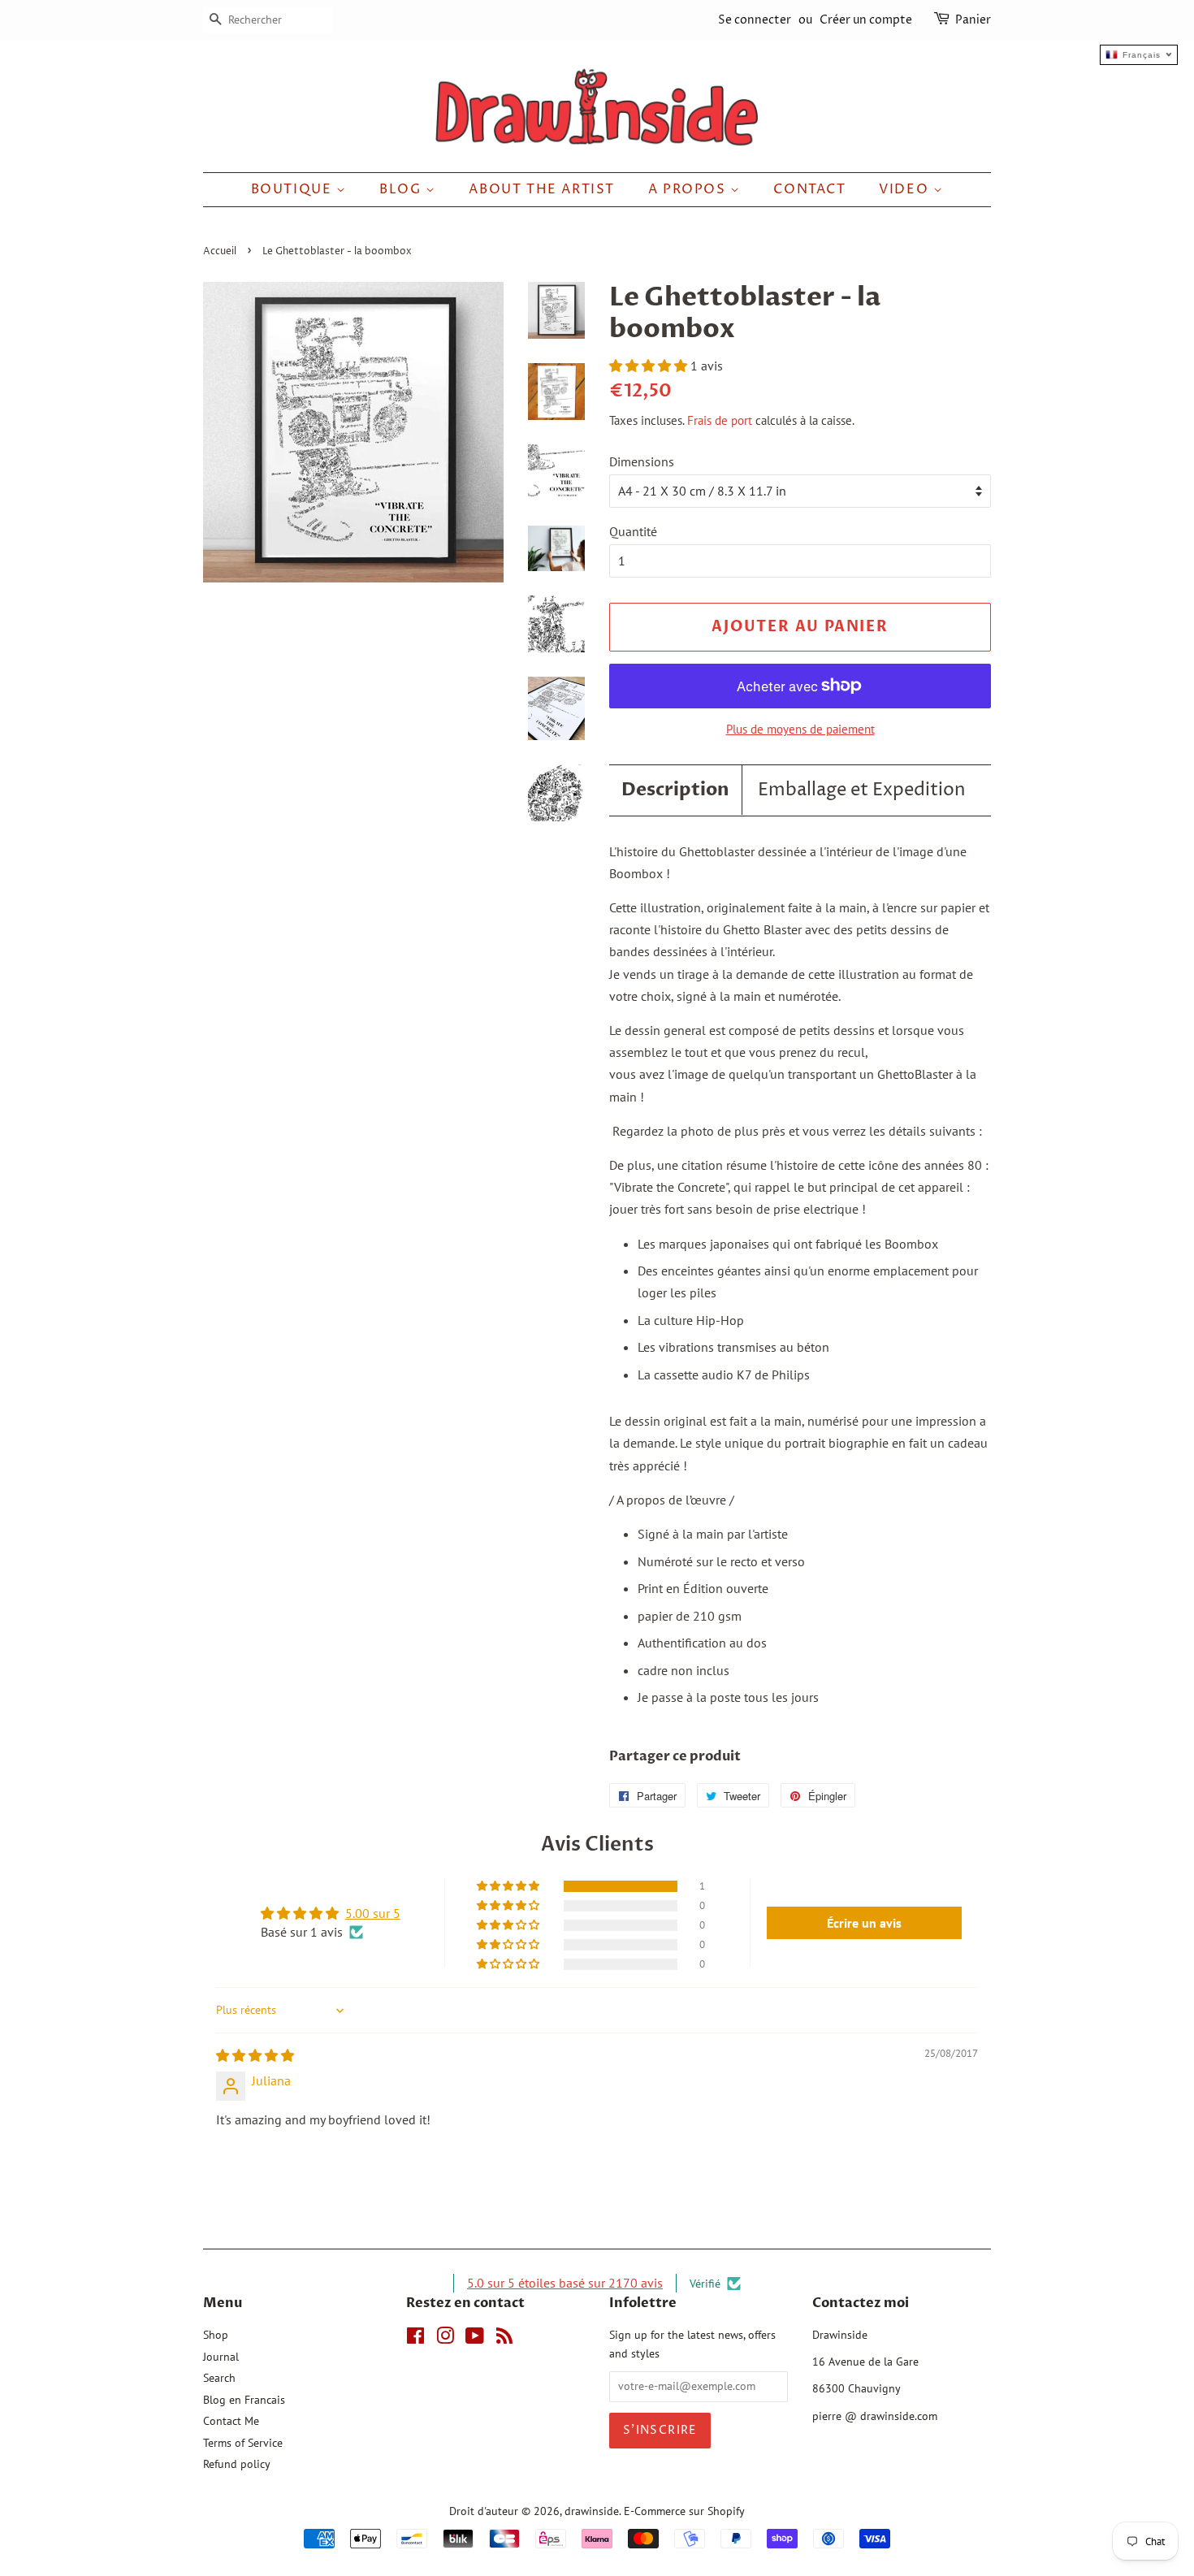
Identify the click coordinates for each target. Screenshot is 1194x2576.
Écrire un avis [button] (864, 1923)
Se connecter (755, 20)
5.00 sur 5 (373, 1913)
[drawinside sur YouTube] (475, 2339)
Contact (809, 189)
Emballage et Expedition (862, 790)
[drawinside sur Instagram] (445, 2339)
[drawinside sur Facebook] (415, 2339)
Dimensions (642, 461)
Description (675, 790)
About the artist (542, 189)
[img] (255, 2055)
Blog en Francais (244, 2400)
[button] (650, 366)
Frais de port (720, 420)
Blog (402, 189)
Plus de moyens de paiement (800, 729)
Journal (221, 2357)
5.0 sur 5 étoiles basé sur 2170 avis (565, 2283)
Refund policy (237, 2464)
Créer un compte (866, 20)
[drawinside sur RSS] (504, 2339)
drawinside (592, 2511)
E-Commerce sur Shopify (684, 2511)
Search (219, 2378)
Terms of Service (243, 2443)
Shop (216, 2335)
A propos (689, 189)
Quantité (633, 531)
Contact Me (231, 2421)
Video (906, 189)
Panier (973, 20)
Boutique (294, 189)
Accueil (220, 251)
